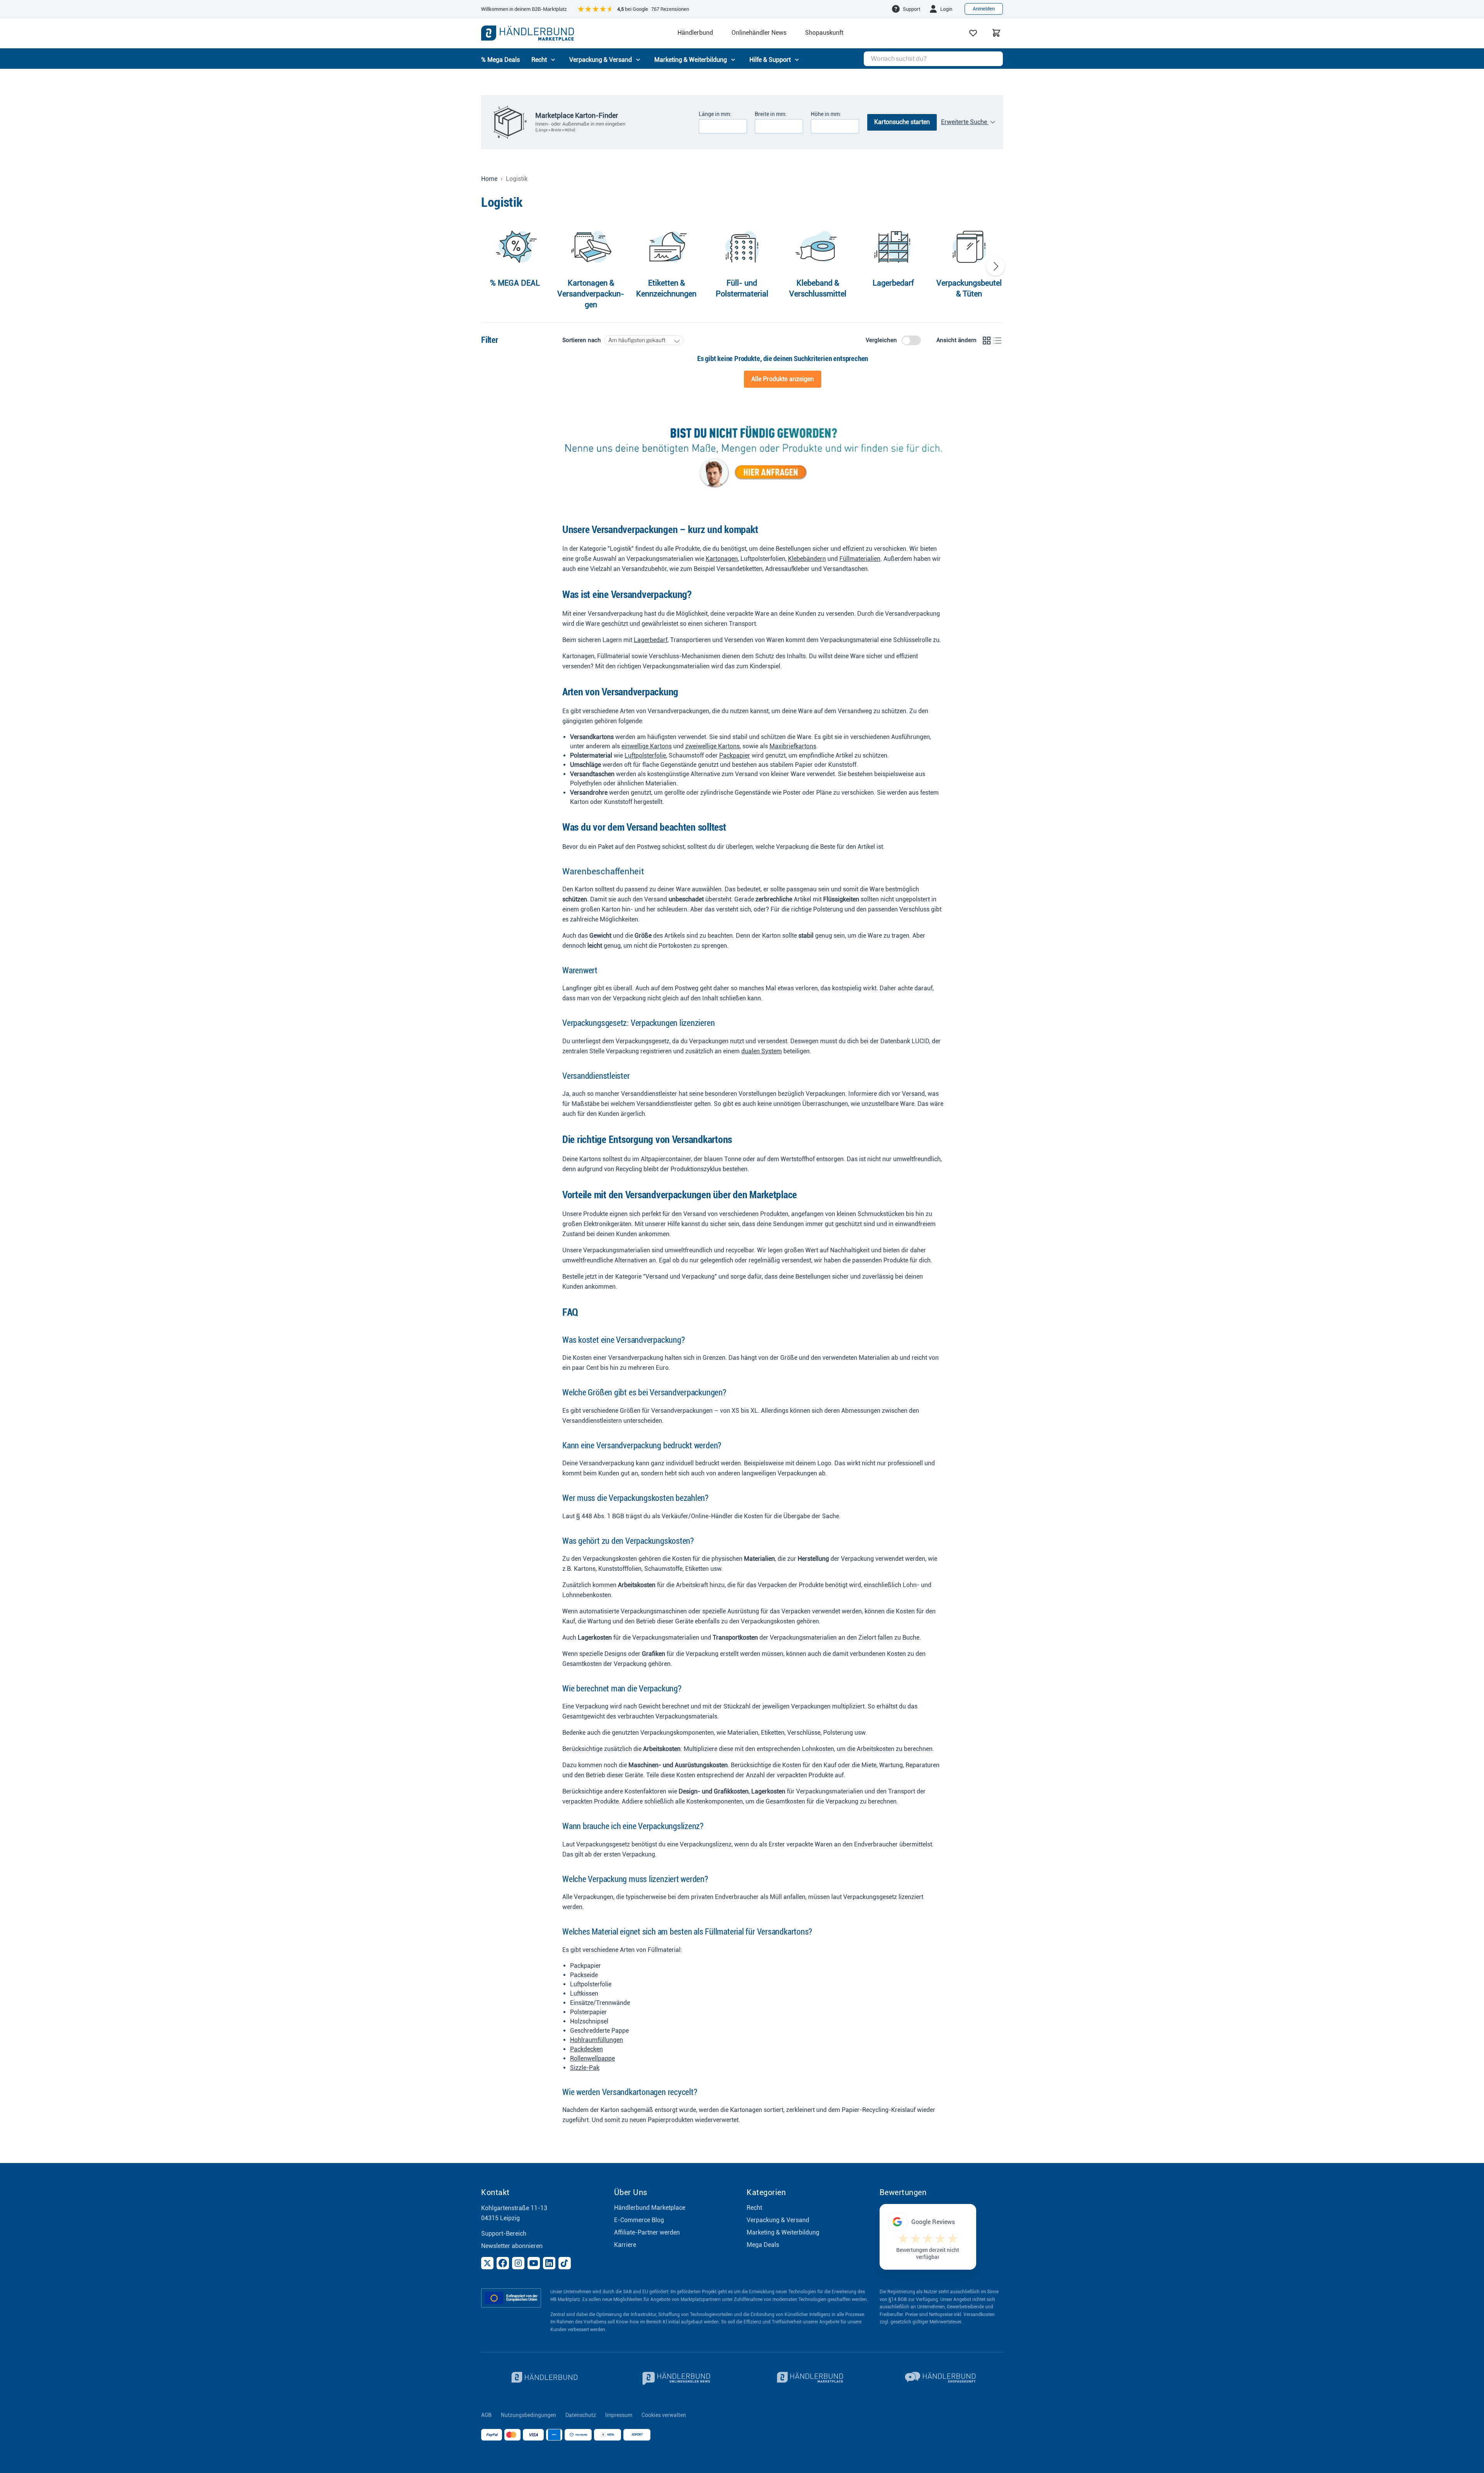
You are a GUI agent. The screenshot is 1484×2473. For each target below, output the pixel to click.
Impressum (619, 2415)
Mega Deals (763, 2245)
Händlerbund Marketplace (650, 2208)
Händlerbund (695, 33)
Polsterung (828, 909)
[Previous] (488, 266)
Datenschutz (581, 2415)
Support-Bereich (504, 2234)
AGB (486, 2415)
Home (489, 179)
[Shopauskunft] (941, 2378)
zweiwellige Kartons (712, 746)
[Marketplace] (808, 2378)
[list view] (997, 341)
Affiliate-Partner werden (647, 2232)
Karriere (625, 2245)
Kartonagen (722, 559)
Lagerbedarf (651, 640)
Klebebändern (807, 559)
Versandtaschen (845, 569)
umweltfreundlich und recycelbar (709, 1250)
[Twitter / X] (487, 2263)
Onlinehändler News (759, 33)
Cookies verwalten (664, 2415)
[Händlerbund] (543, 2378)
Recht (754, 2208)
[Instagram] (518, 2263)
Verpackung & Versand (778, 2220)
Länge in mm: (715, 114)
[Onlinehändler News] (676, 2378)
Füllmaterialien (860, 559)
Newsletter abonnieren (512, 2246)
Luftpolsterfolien (763, 559)
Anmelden (984, 9)
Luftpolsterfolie (645, 755)
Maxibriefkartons (793, 746)
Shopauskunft (824, 33)
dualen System (762, 1051)
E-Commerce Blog (639, 2220)
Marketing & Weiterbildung (783, 2232)
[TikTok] (565, 2263)
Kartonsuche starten (902, 122)
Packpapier (735, 755)
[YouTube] (534, 2263)
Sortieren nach (582, 340)
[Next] (996, 266)
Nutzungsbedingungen (528, 2415)
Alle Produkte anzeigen (783, 379)
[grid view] (987, 341)
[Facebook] (503, 2263)
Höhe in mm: (826, 114)
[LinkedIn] (549, 2263)
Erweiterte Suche (965, 122)
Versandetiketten (739, 569)
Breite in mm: (771, 114)
